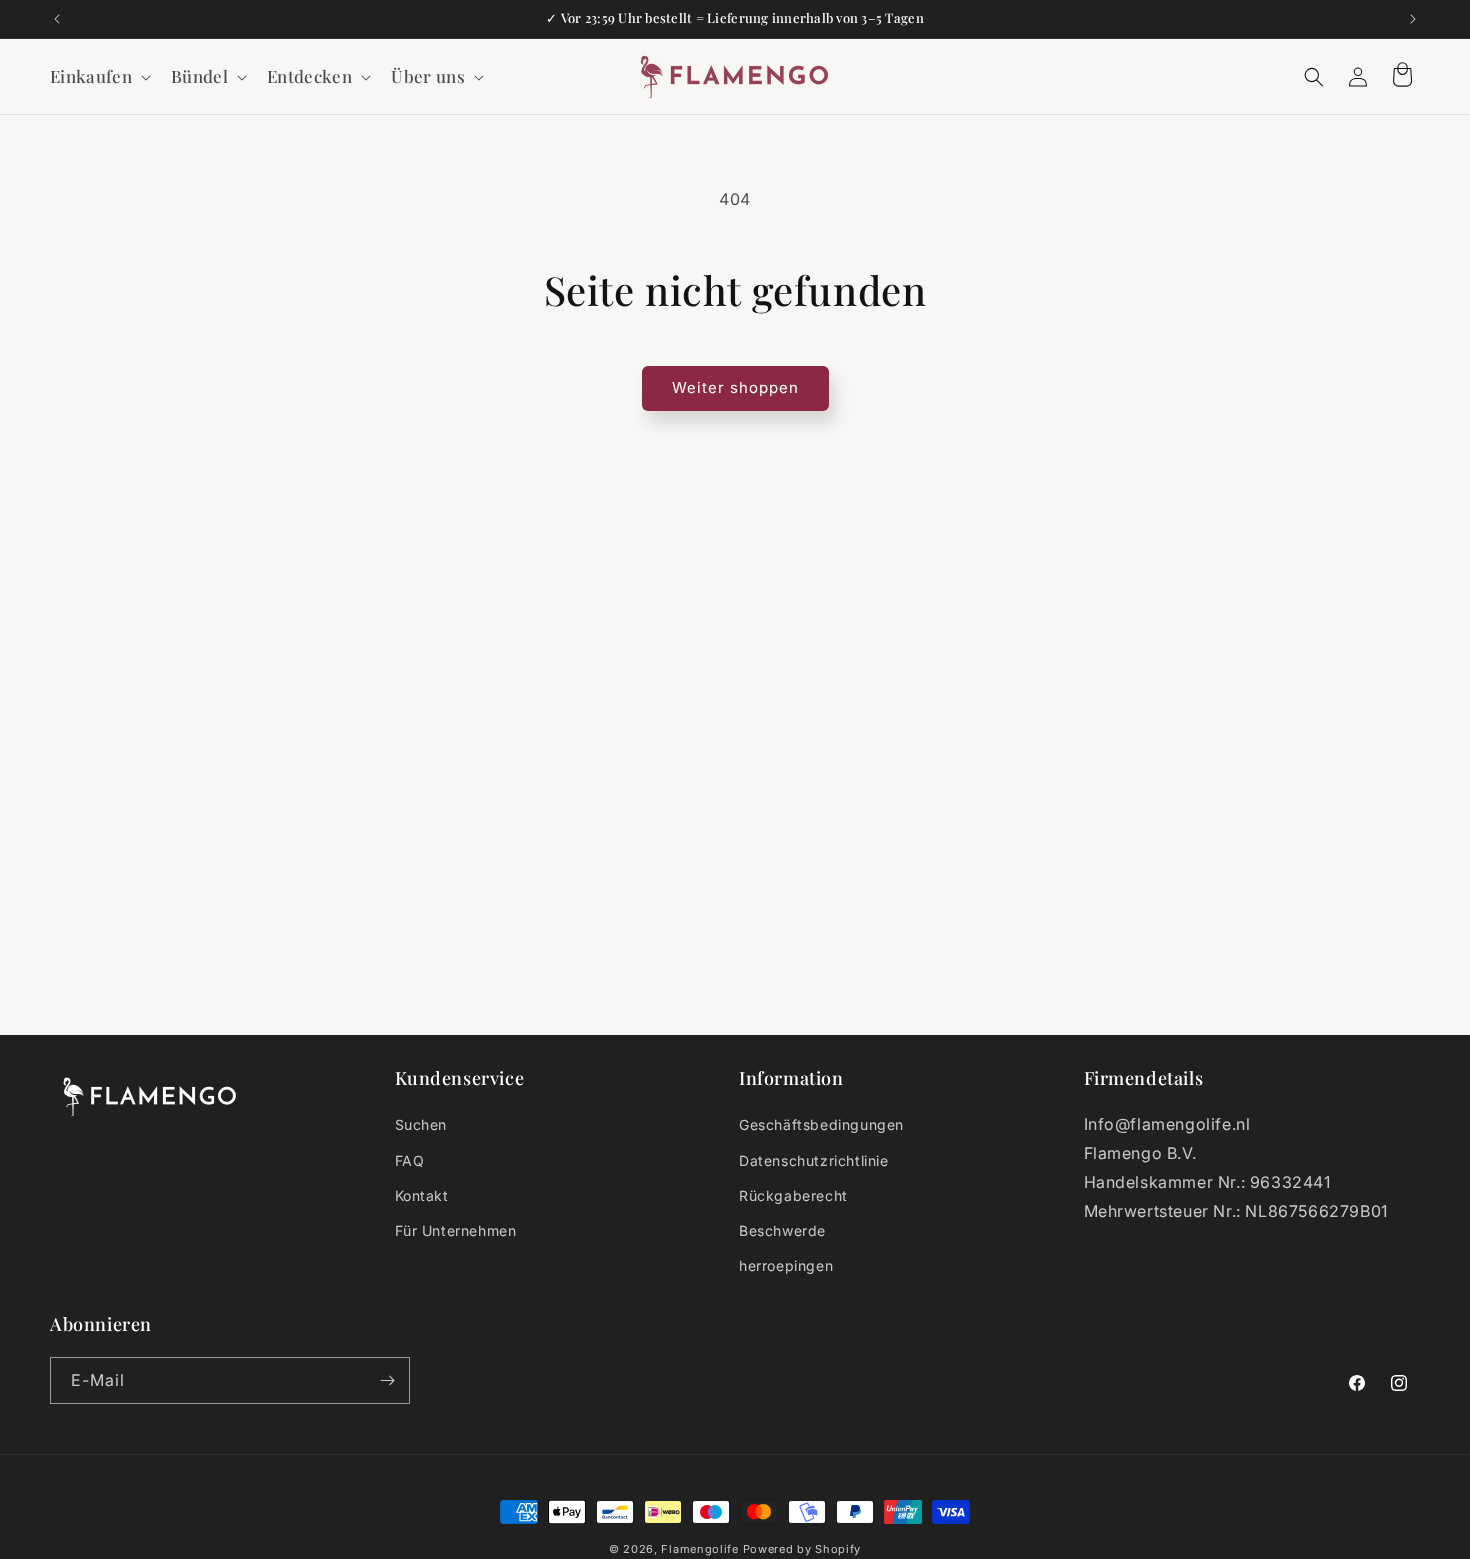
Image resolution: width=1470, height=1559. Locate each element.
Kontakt (422, 1195)
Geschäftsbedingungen (821, 1124)
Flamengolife (699, 1549)
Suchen (421, 1124)
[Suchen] (1314, 77)
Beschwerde (782, 1230)
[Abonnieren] (387, 1380)
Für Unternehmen (456, 1230)
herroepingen (786, 1265)
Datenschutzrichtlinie (814, 1160)
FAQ (410, 1160)
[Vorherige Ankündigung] (57, 19)
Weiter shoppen (735, 387)
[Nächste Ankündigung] (1413, 19)
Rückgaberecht (793, 1195)
